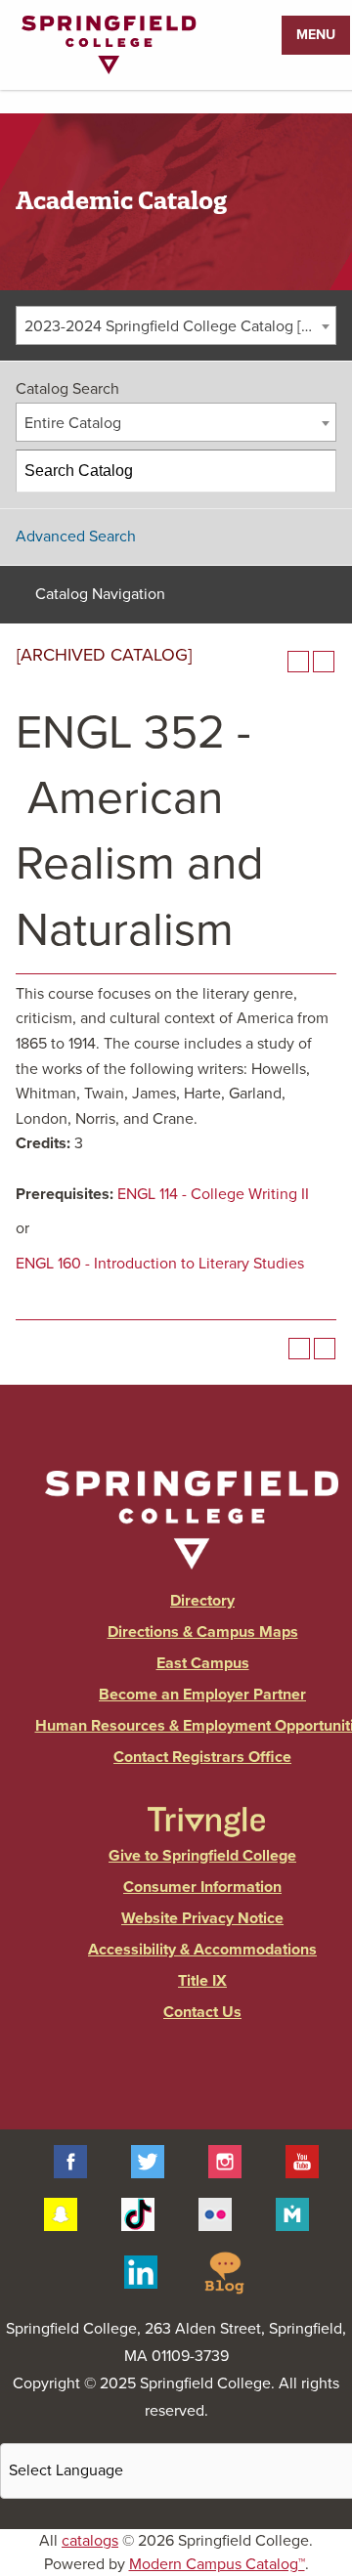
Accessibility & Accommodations (202, 1950)
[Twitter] (148, 2160)
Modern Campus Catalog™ (217, 2564)
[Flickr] (215, 2213)
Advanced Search (76, 537)
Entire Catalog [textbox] (73, 423)
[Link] (109, 69)
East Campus (203, 1663)
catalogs (90, 2541)
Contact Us (202, 2012)
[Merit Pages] (292, 2213)
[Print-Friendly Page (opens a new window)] (298, 662)
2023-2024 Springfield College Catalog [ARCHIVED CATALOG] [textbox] (180, 326)
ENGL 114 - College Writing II (213, 1194)
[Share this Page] (273, 662)
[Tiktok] (138, 2213)
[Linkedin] (141, 2271)
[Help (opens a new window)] (324, 662)
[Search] (316, 471)
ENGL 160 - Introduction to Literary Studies (160, 1264)
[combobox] (176, 325)
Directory (202, 1601)
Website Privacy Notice (202, 1918)
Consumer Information (202, 1887)
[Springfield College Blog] (224, 2271)
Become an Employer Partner (202, 1695)
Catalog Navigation (100, 594)
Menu (316, 35)
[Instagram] (225, 2160)
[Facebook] (70, 2160)
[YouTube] (302, 2160)
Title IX (202, 1981)
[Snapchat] (61, 2213)
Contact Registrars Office (202, 1757)
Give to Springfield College (202, 1856)
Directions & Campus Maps (203, 1632)
